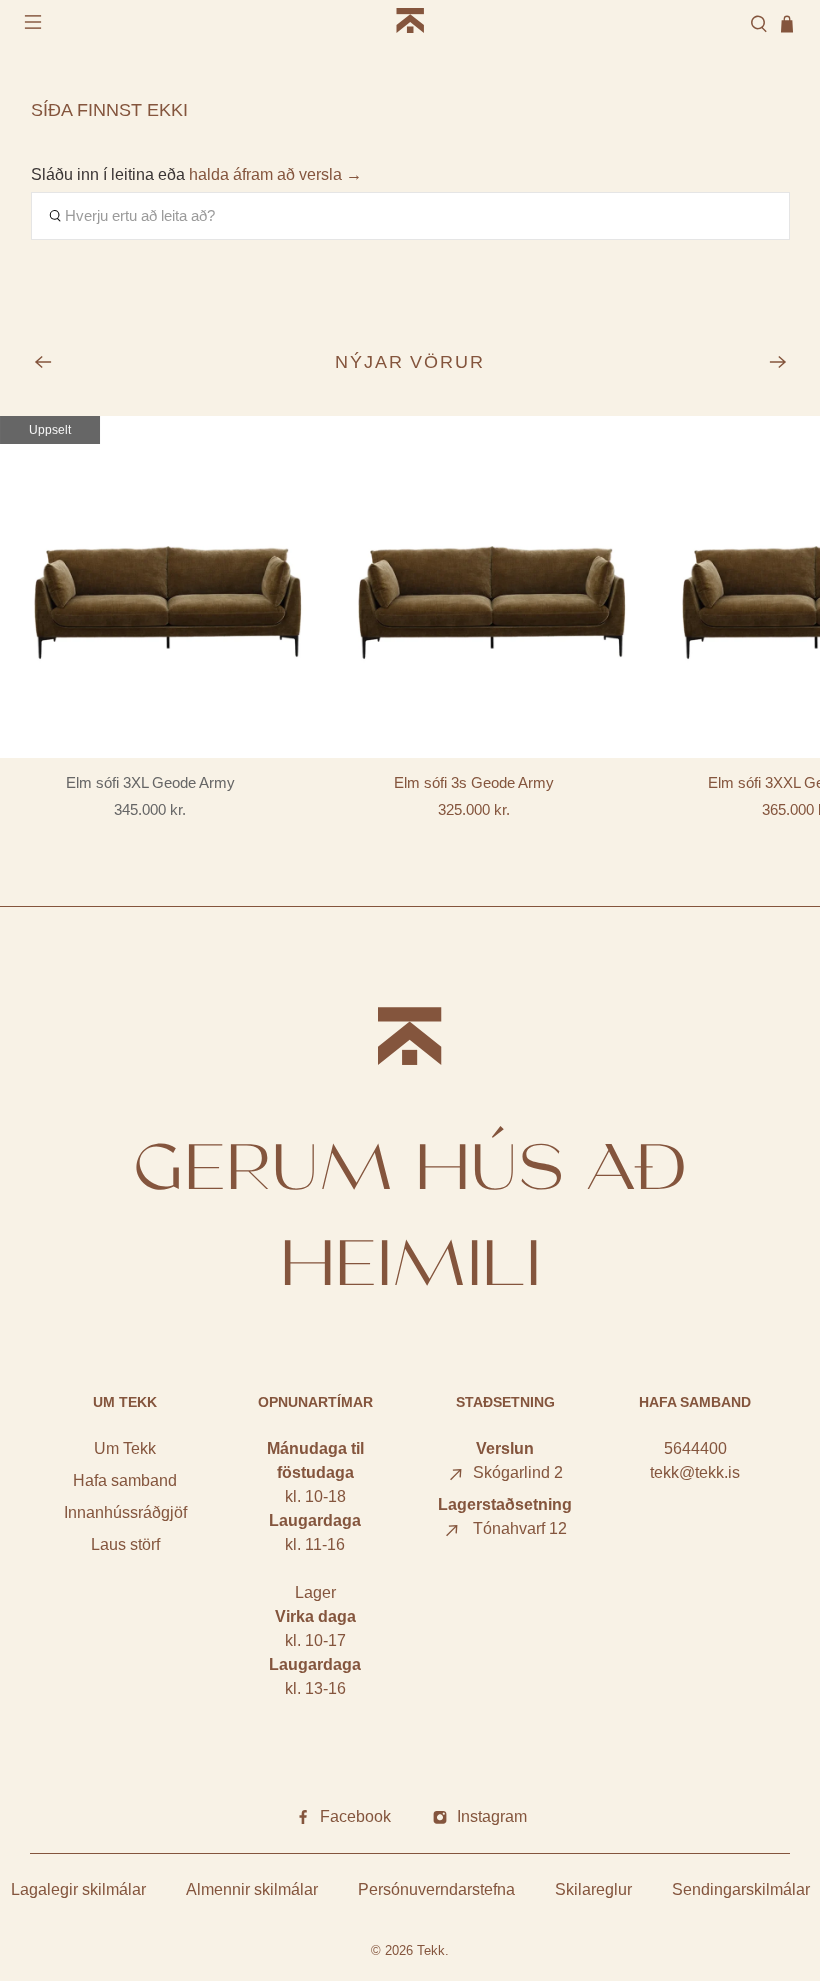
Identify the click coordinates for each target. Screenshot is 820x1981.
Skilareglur (593, 1889)
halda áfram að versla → (275, 174)
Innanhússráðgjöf (125, 1512)
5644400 (695, 1448)
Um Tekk (125, 1448)
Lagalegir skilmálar (78, 1889)
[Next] (778, 362)
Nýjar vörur (410, 362)
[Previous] (43, 362)
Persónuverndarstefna (436, 1889)
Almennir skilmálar (252, 1889)
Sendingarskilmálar (741, 1889)
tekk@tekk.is (695, 1472)
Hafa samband (125, 1480)
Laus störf (125, 1544)
